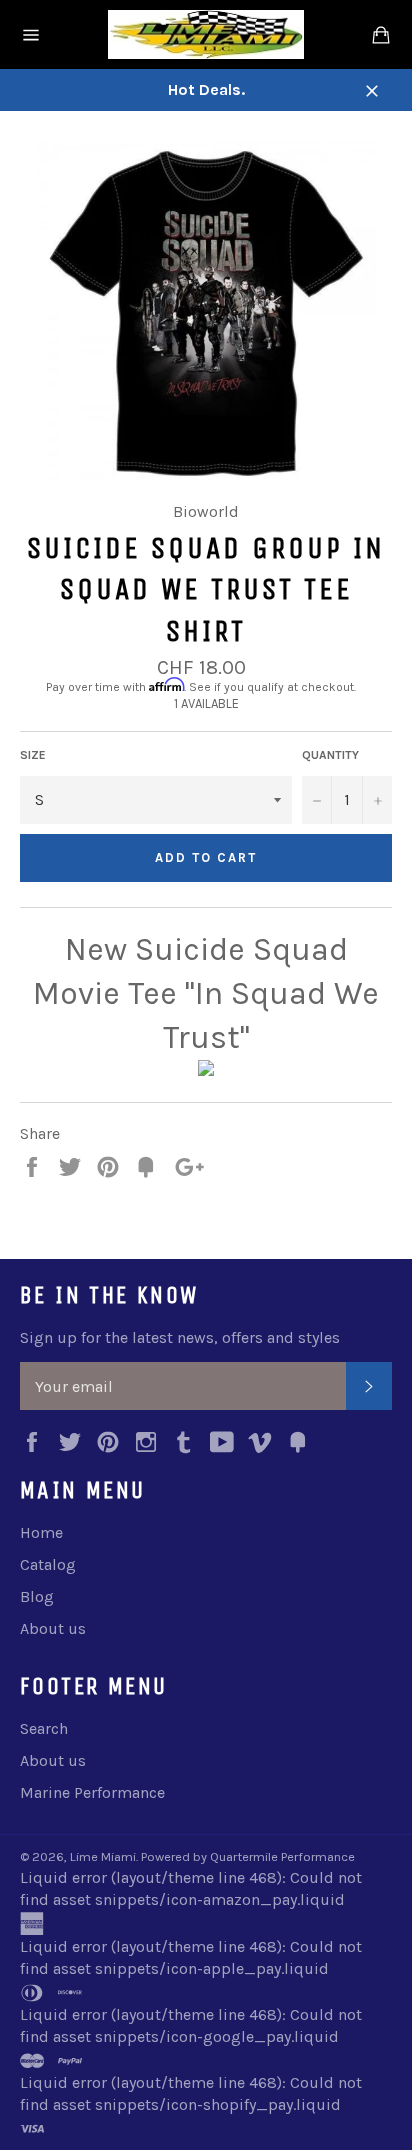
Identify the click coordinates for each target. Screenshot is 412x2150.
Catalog (48, 1564)
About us (53, 1628)
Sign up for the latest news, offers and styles (180, 1337)
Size (33, 755)
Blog (37, 1596)
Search (44, 1728)
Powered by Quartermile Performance (248, 1856)
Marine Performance (92, 1792)
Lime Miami (103, 1856)
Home (41, 1532)
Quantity (330, 755)
